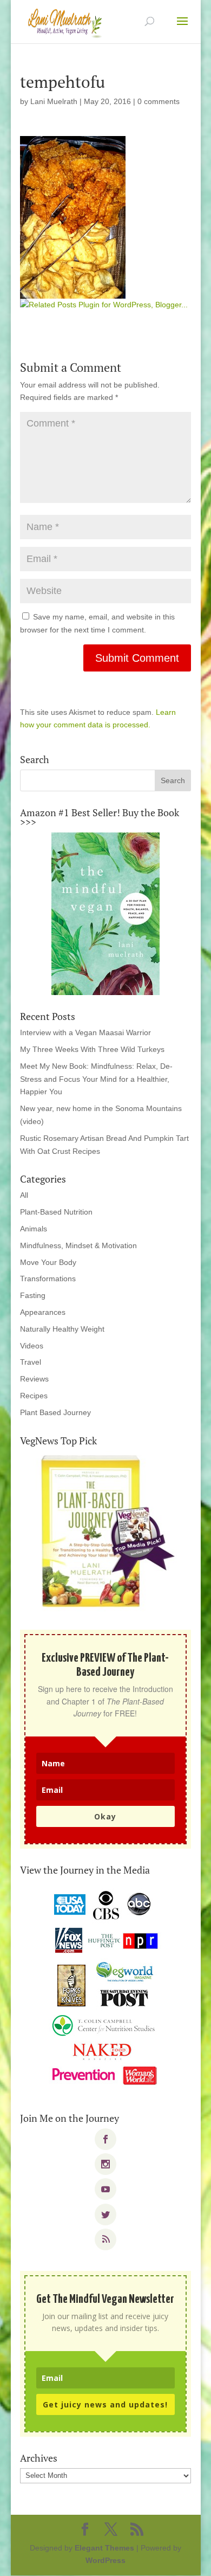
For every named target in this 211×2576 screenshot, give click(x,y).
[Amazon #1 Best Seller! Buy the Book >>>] (105, 914)
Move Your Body (48, 1262)
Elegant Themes (104, 2548)
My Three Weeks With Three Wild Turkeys (92, 1049)
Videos (32, 1346)
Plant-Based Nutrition (56, 1212)
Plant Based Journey (55, 1412)
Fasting (33, 1295)
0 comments (159, 101)
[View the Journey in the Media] (105, 1989)
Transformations (48, 1279)
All (24, 1195)
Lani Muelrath (54, 101)
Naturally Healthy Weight (62, 1329)
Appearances (43, 1312)
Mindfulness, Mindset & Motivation (78, 1245)
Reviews (34, 1379)
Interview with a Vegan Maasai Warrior (85, 1032)
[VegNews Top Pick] (105, 1532)
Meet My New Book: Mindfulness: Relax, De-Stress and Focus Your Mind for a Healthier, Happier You (96, 1079)
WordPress (105, 2560)
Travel (31, 1362)
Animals (34, 1229)
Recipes (34, 1396)
